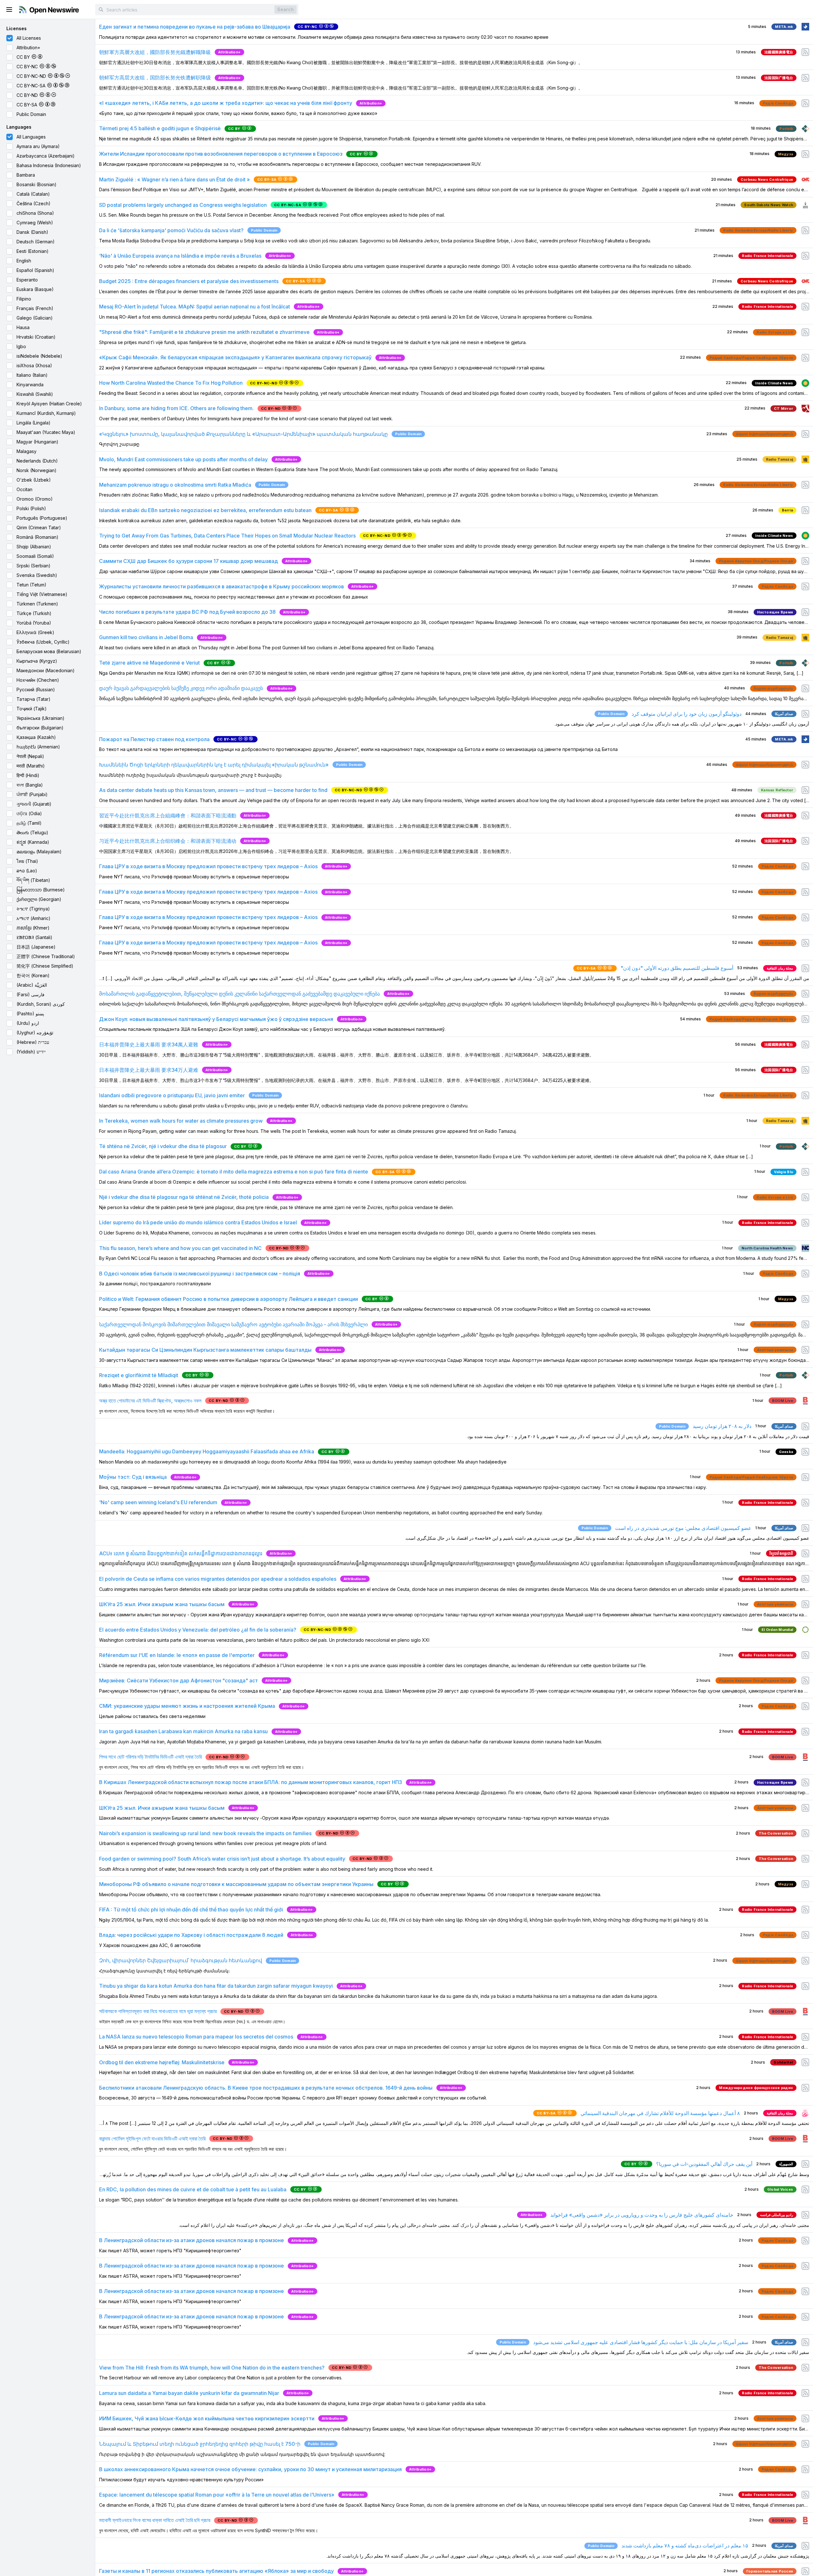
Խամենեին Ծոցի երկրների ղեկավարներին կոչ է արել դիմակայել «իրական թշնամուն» (214, 765)
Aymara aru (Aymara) (38, 146)
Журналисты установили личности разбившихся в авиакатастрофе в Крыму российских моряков (222, 586)
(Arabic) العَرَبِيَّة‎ (32, 985)
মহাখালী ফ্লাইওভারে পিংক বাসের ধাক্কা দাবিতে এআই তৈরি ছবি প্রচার (155, 2520)
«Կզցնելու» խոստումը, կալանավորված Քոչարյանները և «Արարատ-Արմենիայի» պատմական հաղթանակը (243, 434)
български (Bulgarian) (40, 728)
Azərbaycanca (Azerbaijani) (46, 156)
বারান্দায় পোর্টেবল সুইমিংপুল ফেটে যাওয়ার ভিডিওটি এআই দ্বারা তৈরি (152, 2139)
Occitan (24, 489)
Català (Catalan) (33, 194)
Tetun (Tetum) (31, 585)
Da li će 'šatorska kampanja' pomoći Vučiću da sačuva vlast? (171, 230)
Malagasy (27, 451)
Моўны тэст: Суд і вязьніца (133, 1477)
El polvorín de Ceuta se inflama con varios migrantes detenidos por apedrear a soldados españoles (218, 1579)
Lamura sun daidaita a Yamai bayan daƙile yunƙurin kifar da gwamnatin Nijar (189, 2393)
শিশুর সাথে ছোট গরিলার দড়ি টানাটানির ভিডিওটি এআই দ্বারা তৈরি (150, 1757)
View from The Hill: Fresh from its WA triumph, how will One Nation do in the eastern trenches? (212, 2368)
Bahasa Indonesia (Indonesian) (49, 165)
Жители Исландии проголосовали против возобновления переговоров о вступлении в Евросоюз (221, 154)
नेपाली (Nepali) (30, 756)
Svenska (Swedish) (37, 575)
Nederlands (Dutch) (37, 461)
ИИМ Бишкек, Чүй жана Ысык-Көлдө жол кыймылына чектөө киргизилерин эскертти (207, 2418)
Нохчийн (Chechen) (38, 680)
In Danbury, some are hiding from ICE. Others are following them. (176, 408)
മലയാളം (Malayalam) (39, 852)
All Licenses (29, 38)
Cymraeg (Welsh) (35, 223)
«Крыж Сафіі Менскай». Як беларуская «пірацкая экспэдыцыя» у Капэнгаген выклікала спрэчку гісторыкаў (235, 357)
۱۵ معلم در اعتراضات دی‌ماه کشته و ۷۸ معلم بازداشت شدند (685, 2546)
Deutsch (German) (36, 242)
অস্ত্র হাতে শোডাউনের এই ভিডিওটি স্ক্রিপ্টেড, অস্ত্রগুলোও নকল (150, 1401)
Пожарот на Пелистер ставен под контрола (154, 739)
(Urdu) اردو (28, 1023)
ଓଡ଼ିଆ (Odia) (29, 813)
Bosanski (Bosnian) (37, 184)
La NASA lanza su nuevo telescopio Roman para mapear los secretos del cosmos (196, 2037)
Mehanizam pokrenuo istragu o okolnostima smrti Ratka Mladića (175, 485)
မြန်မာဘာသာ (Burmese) (41, 890)
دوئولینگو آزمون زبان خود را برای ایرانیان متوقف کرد (687, 714)
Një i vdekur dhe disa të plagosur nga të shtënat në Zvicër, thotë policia (184, 1197)
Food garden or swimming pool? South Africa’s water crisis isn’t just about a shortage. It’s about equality (222, 1859)
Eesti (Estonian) (33, 251)
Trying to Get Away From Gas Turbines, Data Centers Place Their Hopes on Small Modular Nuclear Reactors (227, 536)
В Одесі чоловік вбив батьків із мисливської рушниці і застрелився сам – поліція (200, 1274)
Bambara (26, 175)
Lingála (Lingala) (34, 423)
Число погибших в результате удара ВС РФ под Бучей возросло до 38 (187, 612)
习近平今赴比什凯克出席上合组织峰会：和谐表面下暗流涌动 (168, 841)
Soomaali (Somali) (35, 556)
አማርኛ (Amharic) (34, 918)
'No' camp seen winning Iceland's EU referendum (158, 1502)
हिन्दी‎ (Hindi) (28, 775)
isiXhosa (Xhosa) (34, 365)
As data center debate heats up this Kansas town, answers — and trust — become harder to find (213, 790)
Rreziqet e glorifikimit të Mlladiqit (139, 1375)
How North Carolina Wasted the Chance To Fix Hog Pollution (171, 383)
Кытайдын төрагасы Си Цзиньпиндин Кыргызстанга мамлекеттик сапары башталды (205, 1350)
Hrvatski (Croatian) (36, 337)
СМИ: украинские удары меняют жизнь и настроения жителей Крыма (187, 1706)
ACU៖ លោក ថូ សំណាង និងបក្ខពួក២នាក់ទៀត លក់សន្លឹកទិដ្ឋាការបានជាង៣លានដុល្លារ (181, 1553)
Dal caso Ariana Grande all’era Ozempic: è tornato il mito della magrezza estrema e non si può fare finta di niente (234, 1172)
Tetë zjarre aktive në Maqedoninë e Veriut (149, 663)
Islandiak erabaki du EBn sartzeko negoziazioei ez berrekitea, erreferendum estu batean (205, 510)
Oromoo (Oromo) (35, 499)
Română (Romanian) (37, 537)
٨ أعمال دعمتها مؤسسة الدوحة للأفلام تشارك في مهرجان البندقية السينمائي (660, 2113)
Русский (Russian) (36, 690)
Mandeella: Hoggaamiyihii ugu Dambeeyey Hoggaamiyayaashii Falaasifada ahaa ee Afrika (207, 1451)
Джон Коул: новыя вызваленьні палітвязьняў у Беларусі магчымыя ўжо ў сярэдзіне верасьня (216, 1019)
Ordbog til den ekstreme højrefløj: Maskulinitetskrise (162, 2062)
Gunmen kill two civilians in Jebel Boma (146, 637)
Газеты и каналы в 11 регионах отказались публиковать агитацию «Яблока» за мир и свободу (216, 2571)
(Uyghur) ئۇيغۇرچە (35, 1033)
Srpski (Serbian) (34, 566)
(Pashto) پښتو (30, 1014)
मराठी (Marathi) (31, 766)
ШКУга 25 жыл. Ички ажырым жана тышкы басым (162, 1604)
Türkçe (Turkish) (34, 613)
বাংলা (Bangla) (30, 785)
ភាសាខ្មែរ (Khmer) (33, 928)
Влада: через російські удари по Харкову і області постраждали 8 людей (191, 1935)
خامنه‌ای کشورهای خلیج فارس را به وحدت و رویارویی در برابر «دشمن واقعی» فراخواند (642, 2215)
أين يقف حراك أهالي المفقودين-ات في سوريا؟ (704, 2164)
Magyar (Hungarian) (37, 442)
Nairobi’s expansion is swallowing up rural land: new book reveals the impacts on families (205, 1833)
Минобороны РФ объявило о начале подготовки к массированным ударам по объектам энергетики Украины (236, 1884)
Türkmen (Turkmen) (37, 604)
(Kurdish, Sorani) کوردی (41, 1004)
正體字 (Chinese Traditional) (46, 956)
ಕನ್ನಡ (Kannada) (33, 842)
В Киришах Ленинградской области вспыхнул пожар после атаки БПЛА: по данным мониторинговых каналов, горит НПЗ (251, 1782)
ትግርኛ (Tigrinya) (33, 909)
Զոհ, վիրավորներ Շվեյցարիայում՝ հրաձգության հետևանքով (181, 1960)
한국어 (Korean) (33, 975)
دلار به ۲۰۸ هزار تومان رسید (722, 1426)
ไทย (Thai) (27, 861)
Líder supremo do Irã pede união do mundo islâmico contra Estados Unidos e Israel (198, 1222)
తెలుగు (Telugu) (32, 832)
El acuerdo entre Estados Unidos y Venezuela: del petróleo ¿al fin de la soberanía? (198, 1630)
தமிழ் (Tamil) (29, 823)
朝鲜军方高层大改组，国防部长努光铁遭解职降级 (155, 78)
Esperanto (27, 280)
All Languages (31, 137)
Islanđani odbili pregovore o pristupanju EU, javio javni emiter (172, 1095)
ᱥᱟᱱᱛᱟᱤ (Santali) (34, 937)
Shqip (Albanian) (34, 547)
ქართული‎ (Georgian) (39, 899)
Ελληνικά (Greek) (35, 632)
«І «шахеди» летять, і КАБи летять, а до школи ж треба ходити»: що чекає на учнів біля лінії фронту (226, 103)
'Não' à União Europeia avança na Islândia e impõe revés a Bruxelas (180, 256)
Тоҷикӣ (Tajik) (32, 709)
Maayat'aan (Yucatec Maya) (46, 432)
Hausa (23, 327)
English (24, 261)
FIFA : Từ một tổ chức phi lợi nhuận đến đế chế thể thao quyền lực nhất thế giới (191, 1910)
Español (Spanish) (35, 270)
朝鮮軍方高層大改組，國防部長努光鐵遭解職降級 (155, 52)
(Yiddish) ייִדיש (31, 1052)
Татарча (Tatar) (34, 699)
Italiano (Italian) (32, 375)
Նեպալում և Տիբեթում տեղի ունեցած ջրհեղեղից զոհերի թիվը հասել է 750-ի (200, 2444)
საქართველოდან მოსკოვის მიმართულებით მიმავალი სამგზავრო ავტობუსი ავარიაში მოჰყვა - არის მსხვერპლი (233, 1324)
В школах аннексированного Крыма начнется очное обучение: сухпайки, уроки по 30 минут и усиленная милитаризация (250, 2469)
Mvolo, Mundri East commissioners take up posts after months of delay (183, 459)
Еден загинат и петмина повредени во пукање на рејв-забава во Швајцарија (195, 27)
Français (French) (35, 308)
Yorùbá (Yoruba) (34, 623)
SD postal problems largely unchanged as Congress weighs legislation (183, 205)
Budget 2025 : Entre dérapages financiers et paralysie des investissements (189, 281)
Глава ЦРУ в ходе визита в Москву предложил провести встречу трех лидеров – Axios (208, 866)
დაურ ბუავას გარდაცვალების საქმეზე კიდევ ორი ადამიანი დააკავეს (181, 688)
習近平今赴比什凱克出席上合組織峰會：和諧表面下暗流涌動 (168, 815)
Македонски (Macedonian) (46, 670)
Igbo (21, 346)
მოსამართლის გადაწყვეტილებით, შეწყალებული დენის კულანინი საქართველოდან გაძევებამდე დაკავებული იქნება (239, 994)
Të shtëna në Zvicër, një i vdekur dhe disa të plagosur (163, 1146)
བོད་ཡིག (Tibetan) (33, 880)
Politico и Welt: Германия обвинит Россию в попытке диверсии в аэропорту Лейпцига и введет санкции (228, 1299)
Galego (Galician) (35, 318)
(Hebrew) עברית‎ (33, 1042)
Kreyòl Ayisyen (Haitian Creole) (49, 404)
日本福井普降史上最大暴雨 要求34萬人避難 (149, 1045)
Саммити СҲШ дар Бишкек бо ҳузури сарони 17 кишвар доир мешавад (188, 561)
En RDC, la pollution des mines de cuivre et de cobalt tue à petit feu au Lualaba (193, 2189)
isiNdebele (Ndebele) (39, 356)
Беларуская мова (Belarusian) (49, 651)
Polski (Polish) (31, 508)
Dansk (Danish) (32, 232)
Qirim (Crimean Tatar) (39, 527)
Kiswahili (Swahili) (35, 394)
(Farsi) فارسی (30, 994)
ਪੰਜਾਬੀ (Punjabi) (32, 794)
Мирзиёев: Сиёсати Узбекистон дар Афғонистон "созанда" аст (178, 1680)
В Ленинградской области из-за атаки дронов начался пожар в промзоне (191, 2240)
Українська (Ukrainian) (40, 718)
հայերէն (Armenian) (38, 747)
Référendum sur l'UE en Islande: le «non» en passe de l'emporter (177, 1655)
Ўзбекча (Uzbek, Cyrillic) (43, 642)
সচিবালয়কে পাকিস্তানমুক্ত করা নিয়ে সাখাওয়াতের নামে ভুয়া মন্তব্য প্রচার (158, 2011)
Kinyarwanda (30, 385)
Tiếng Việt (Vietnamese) (42, 594)
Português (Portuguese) (42, 518)
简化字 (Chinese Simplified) (45, 966)
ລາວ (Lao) (27, 871)
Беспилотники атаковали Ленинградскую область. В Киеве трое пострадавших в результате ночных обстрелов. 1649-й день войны (266, 2088)
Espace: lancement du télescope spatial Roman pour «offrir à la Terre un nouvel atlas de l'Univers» (217, 2495)
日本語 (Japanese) (36, 947)
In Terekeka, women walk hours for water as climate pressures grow (181, 1121)
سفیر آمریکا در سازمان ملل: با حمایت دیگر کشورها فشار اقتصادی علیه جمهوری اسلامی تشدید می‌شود (641, 2342)
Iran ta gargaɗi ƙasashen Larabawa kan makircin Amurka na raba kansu (183, 1731)
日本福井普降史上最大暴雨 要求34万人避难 (149, 1070)
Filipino (24, 299)
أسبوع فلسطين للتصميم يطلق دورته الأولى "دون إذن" (677, 968)
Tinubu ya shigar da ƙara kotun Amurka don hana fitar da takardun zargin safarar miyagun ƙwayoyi (216, 1986)
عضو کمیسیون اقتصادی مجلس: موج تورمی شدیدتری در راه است (683, 1528)
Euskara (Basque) (35, 289)
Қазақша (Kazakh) (36, 737)
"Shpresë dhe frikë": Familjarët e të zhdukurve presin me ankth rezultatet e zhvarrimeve (204, 332)
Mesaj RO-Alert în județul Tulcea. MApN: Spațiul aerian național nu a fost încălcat (195, 307)
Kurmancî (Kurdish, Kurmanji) (46, 413)
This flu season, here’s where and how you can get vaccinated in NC (180, 1248)
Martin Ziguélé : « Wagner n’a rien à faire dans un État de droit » (175, 179)
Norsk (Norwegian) (37, 470)
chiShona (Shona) (35, 213)
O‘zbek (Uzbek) (34, 480)
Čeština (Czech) (34, 203)
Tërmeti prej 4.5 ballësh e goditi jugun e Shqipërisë (160, 128)
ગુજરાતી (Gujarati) (34, 804)
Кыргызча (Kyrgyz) (37, 661)
